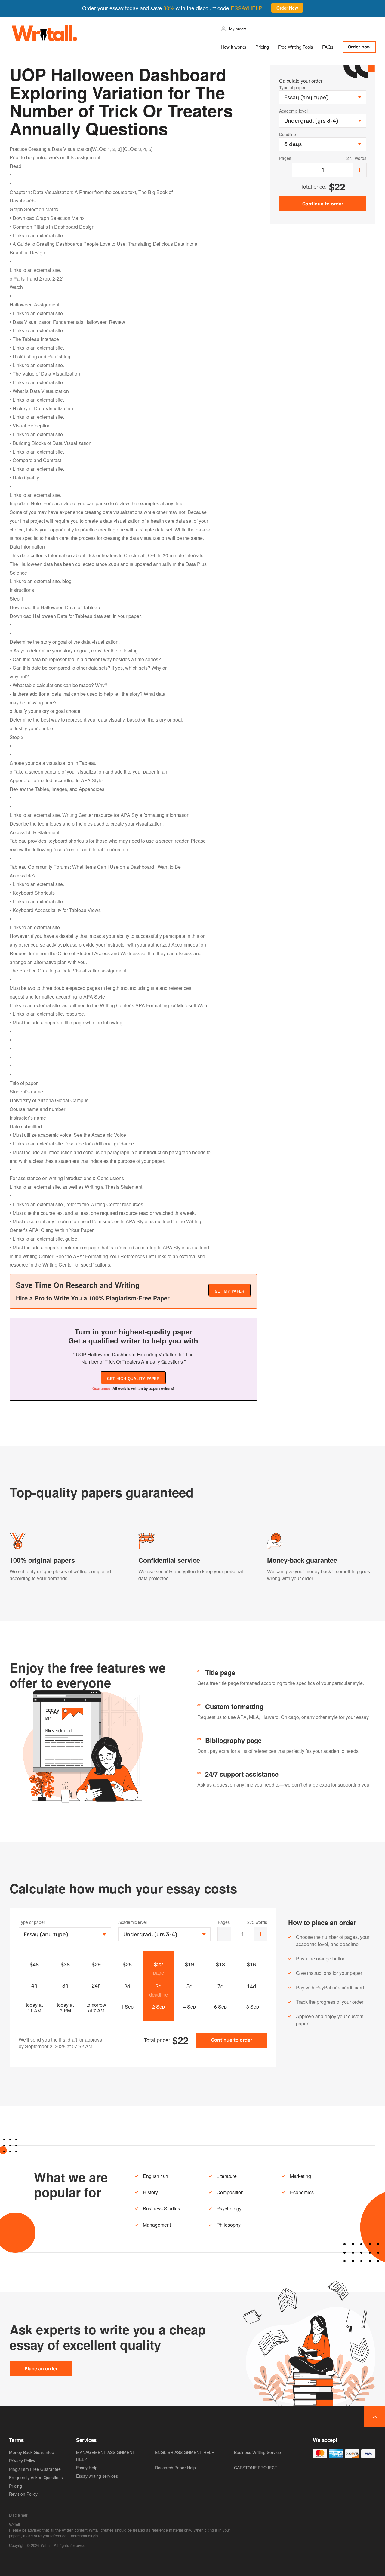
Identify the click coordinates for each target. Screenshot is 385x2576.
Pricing (262, 47)
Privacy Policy (22, 2461)
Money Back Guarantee (32, 2452)
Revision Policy (23, 2494)
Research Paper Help (175, 2468)
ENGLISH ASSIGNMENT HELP (185, 2452)
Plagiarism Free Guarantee (35, 2469)
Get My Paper (230, 1291)
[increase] (360, 170)
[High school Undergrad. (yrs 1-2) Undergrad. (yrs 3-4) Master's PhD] (164, 1934)
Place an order (41, 2369)
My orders (238, 29)
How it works (234, 47)
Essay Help (87, 2468)
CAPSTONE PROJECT (256, 2468)
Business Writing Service (257, 2452)
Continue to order (232, 2040)
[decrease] (286, 170)
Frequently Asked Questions (36, 2477)
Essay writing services (97, 2476)
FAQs (328, 47)
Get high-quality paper (133, 1379)
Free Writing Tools (296, 47)
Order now (359, 47)
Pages (285, 158)
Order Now (287, 8)
